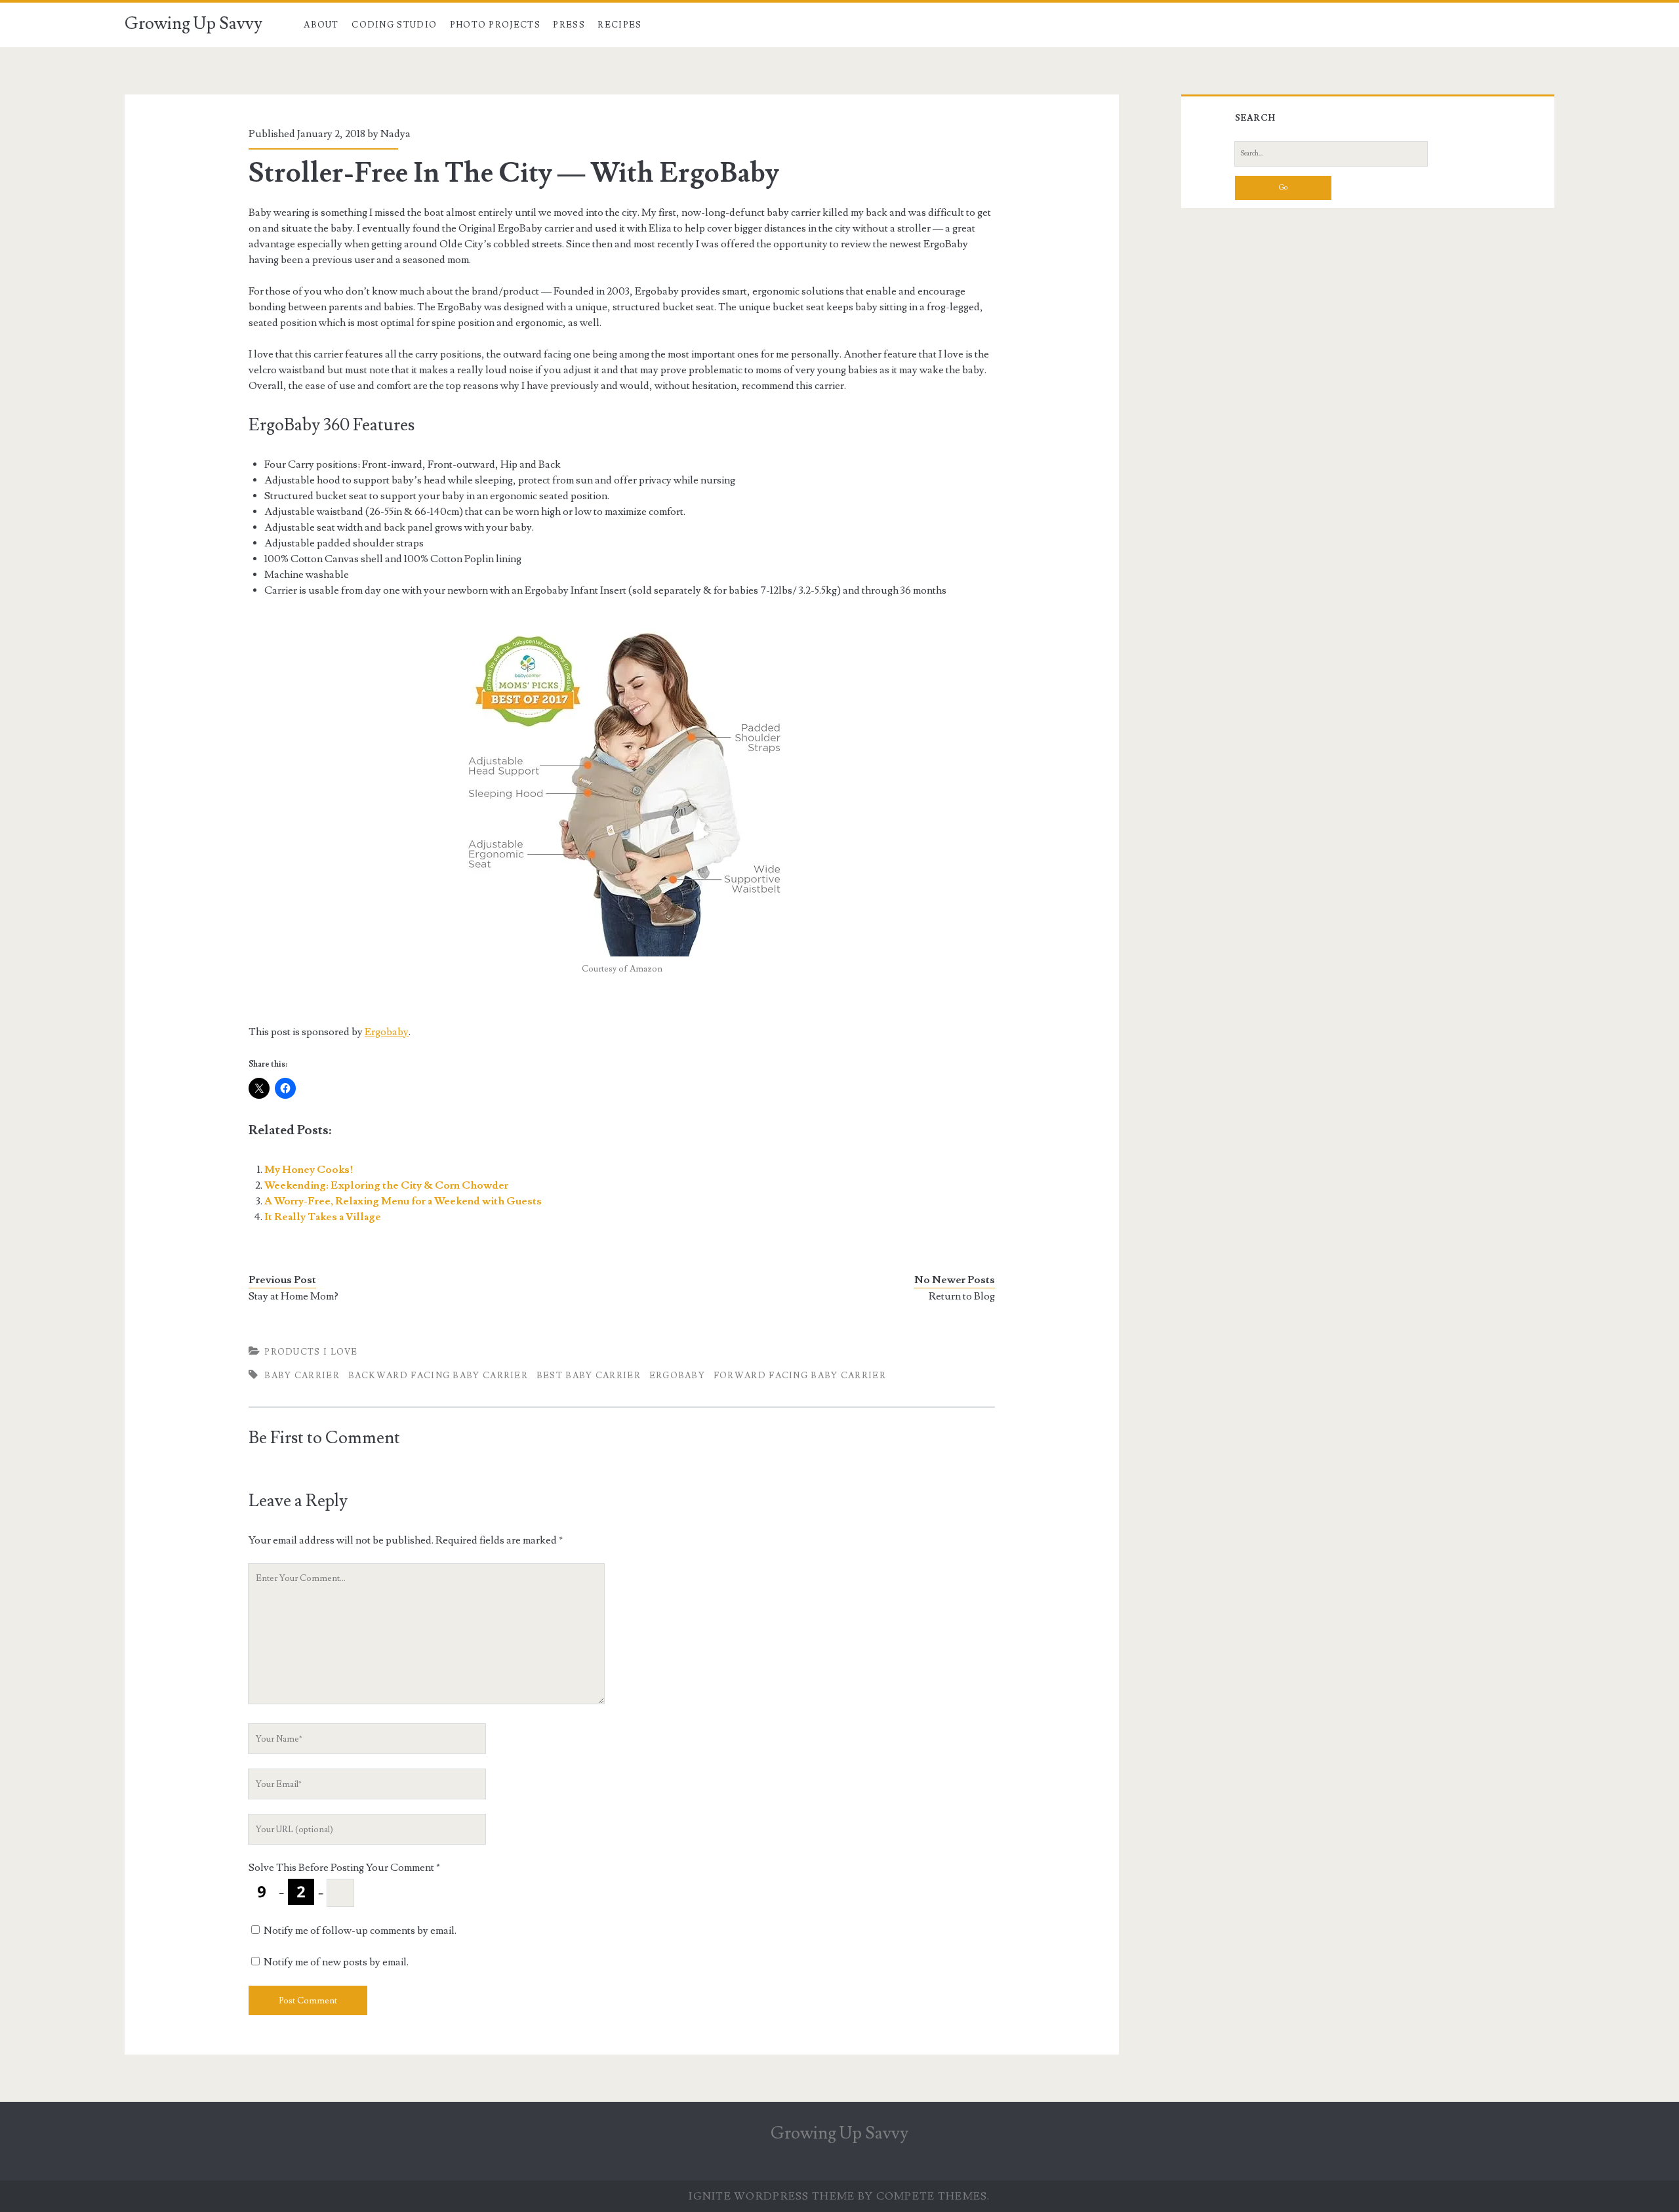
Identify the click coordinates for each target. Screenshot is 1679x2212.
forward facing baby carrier (800, 1376)
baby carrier (302, 1376)
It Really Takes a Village (323, 1217)
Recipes (619, 25)
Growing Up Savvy (193, 24)
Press (569, 25)
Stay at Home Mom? (293, 1296)
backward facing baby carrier (438, 1376)
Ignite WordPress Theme (772, 2196)
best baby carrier (589, 1376)
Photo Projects (495, 25)
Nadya (395, 134)
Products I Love (311, 1352)
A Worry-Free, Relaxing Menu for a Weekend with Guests (403, 1201)
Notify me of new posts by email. (336, 1962)
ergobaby (677, 1376)
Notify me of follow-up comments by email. (360, 1931)
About (321, 25)
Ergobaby (387, 1032)
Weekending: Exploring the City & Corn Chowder (386, 1185)
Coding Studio (394, 25)
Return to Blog (962, 1296)
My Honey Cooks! (309, 1170)
